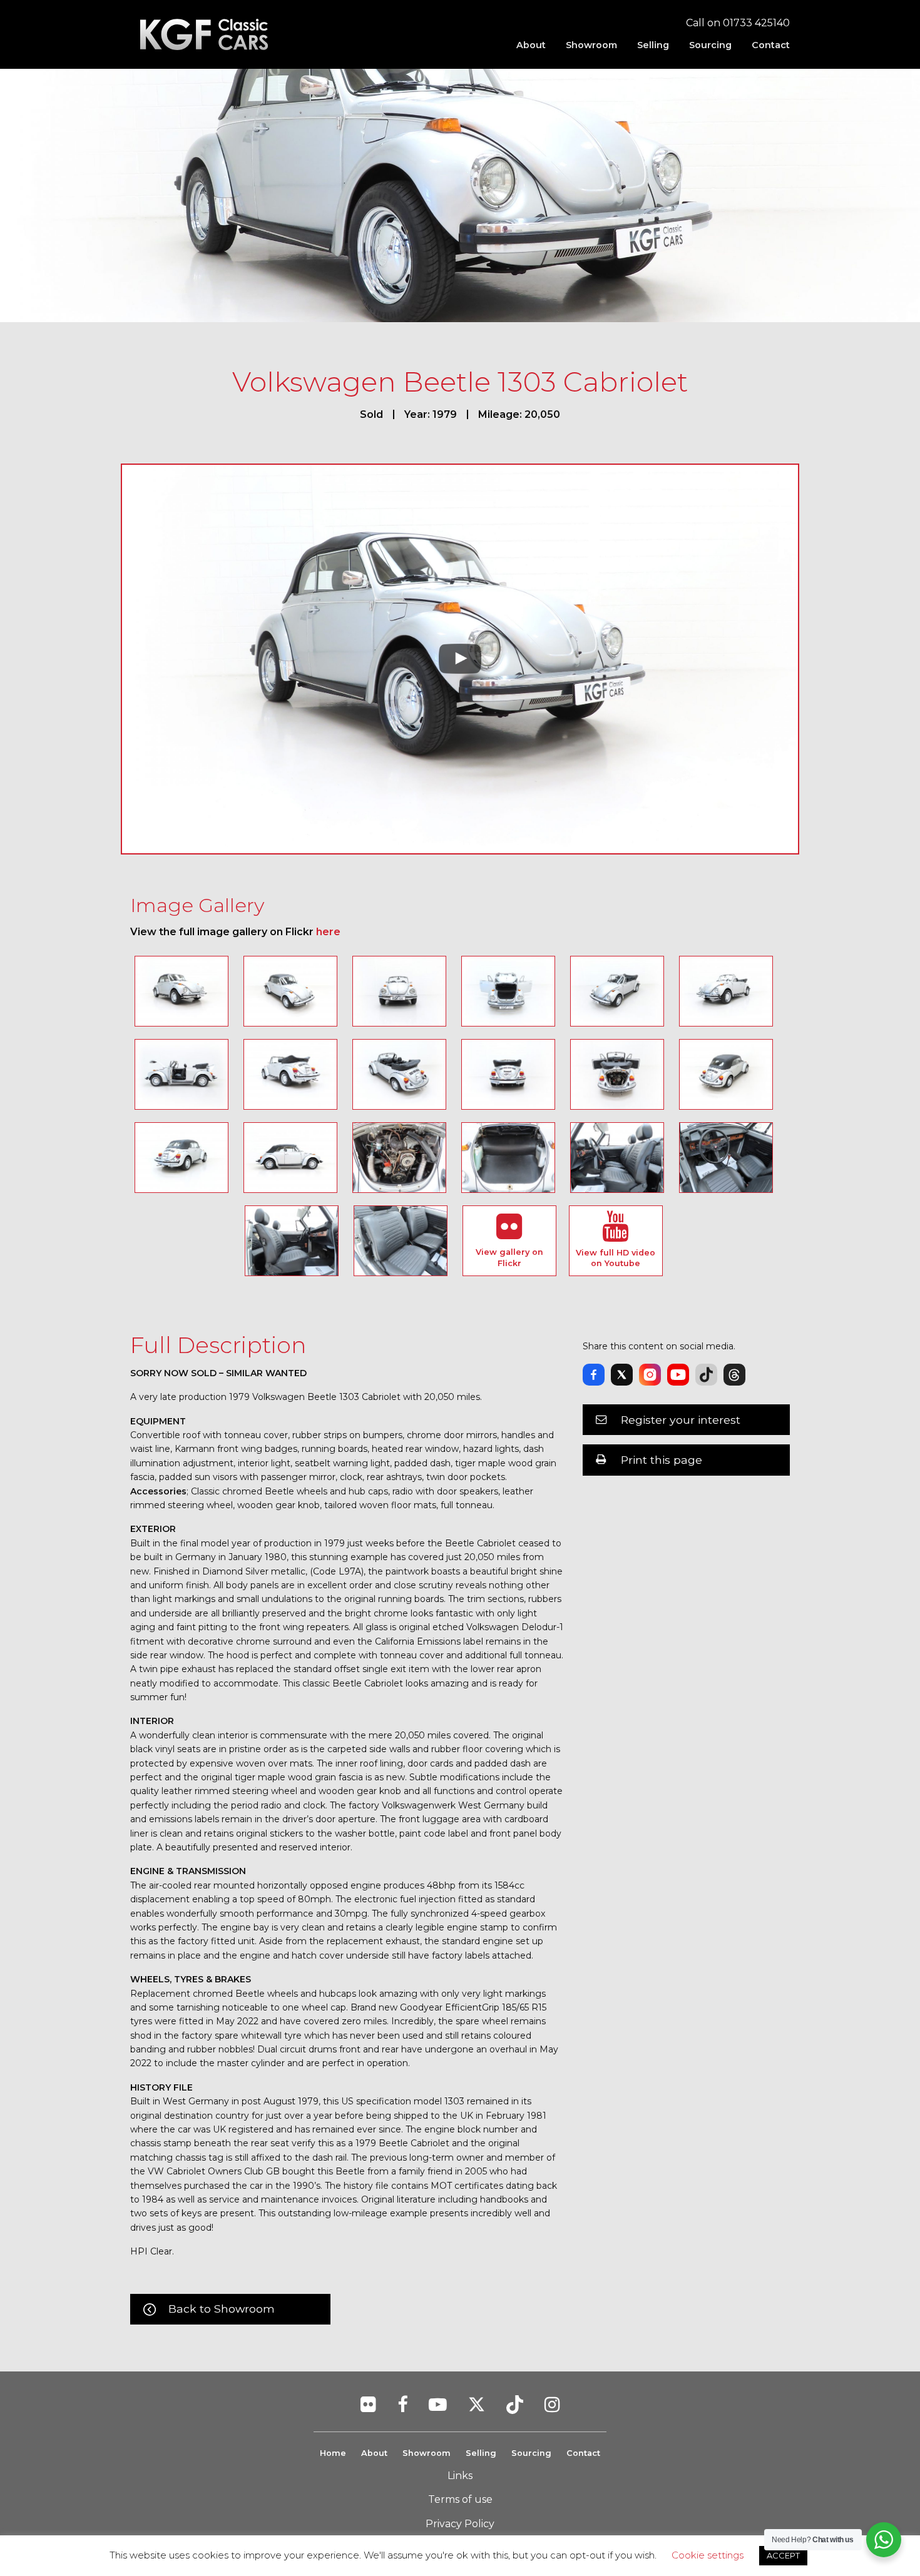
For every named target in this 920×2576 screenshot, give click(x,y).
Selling (653, 45)
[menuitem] (531, 45)
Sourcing (710, 45)
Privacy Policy (460, 2524)
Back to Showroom (222, 2309)
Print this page (662, 1460)
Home (333, 2453)
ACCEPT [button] (783, 2555)
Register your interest (681, 1420)
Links (460, 2476)
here (328, 932)
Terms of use (460, 2499)
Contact (771, 45)
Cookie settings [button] (708, 2555)
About (531, 45)
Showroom (591, 45)
